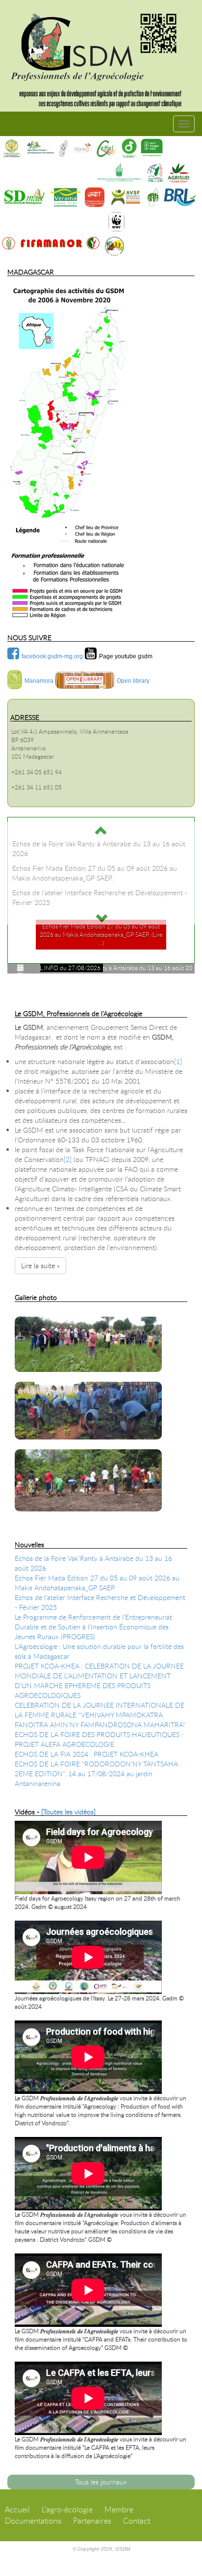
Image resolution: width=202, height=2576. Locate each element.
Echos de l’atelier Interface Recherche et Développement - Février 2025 (100, 1602)
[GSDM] (101, 43)
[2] (68, 1159)
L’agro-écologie (67, 2509)
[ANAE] (114, 246)
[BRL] (180, 197)
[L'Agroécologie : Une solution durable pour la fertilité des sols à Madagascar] (16, 1311)
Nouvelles (29, 1544)
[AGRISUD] (178, 173)
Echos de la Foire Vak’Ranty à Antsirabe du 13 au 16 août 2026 (93, 1563)
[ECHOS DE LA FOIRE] (28, 1311)
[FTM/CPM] (155, 173)
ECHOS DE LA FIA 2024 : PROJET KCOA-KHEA (87, 1754)
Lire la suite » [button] (40, 1265)
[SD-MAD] (24, 197)
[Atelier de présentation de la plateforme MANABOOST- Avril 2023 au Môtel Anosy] (38, 1311)
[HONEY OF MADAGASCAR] (82, 148)
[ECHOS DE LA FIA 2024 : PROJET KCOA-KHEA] (26, 1311)
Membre (119, 2509)
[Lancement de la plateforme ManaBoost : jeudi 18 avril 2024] (31, 1311)
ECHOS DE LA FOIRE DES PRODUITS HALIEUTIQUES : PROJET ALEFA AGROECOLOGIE (99, 1739)
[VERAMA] (65, 197)
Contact (137, 2521)
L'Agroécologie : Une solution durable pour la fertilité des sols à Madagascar (99, 1651)
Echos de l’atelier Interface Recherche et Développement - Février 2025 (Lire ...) (101, 943)
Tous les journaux (101, 2482)
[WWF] (116, 222)
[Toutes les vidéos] (68, 1812)
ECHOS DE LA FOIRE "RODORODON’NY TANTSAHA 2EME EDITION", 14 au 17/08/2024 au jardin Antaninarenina (96, 1774)
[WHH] (151, 148)
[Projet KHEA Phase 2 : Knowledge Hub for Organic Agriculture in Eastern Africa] (40, 1311)
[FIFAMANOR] (51, 243)
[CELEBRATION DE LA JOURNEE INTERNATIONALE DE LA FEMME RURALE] (21, 1311)
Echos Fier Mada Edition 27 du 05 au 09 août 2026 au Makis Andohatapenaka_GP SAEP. (97, 1583)
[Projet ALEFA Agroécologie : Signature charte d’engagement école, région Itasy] (43, 1311)
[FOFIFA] (153, 197)
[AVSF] (126, 197)
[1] (178, 1061)
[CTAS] (12, 148)
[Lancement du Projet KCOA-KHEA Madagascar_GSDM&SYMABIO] (36, 1311)
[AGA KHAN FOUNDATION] (119, 173)
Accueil (17, 2509)
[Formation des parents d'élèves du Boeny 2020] (101, 1485)
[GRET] (95, 197)
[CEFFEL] (107, 148)
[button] (101, 830)
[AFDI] (40, 148)
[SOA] (63, 148)
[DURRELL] (129, 148)
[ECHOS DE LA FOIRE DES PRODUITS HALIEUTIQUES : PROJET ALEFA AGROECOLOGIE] (23, 1311)
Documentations (33, 2521)
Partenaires (92, 2521)
